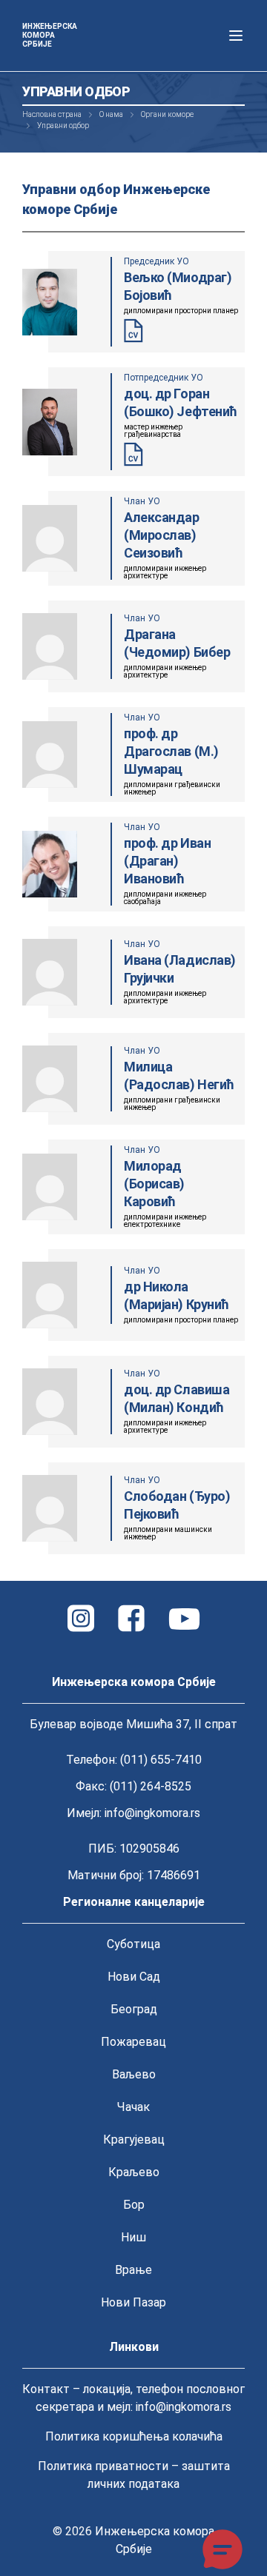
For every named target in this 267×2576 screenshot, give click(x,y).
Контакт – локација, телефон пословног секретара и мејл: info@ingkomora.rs (133, 2398)
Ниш (133, 2237)
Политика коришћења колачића (134, 2436)
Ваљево (134, 2074)
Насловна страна (52, 114)
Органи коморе (167, 114)
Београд (134, 2009)
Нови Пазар (133, 2302)
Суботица (133, 1944)
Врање (133, 2270)
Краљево (134, 2172)
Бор (134, 2205)
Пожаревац (133, 2042)
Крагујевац (134, 2140)
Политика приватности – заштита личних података (134, 2475)
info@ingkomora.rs (152, 1813)
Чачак (133, 2107)
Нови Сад (134, 1977)
